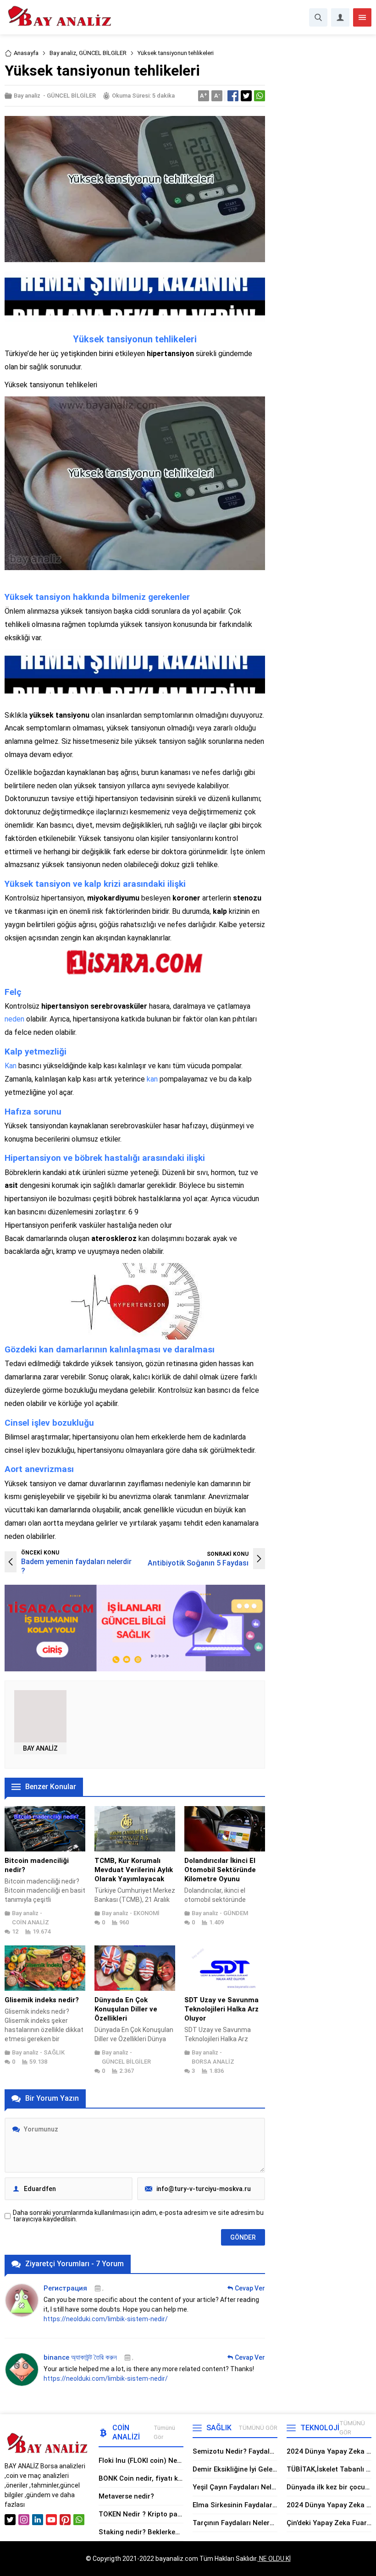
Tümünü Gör (164, 2432)
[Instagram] (24, 2520)
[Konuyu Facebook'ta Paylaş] (233, 96)
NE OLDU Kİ (274, 2559)
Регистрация (65, 2288)
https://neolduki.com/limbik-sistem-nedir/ (106, 2319)
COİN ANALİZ (30, 1922)
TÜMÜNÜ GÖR (258, 2428)
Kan (11, 1066)
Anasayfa (26, 53)
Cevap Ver (250, 2288)
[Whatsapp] (79, 2520)
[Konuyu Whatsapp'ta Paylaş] (260, 96)
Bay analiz (63, 53)
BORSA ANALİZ (213, 2062)
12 (15, 1931)
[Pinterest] (65, 2520)
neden (14, 1019)
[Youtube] (51, 2520)
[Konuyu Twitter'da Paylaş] (246, 96)
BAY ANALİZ (40, 1748)
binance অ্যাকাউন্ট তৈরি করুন (80, 2357)
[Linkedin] (38, 2520)
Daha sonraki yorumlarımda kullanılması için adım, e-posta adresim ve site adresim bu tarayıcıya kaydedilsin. (138, 2216)
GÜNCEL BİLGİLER (103, 53)
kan (152, 1079)
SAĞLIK (54, 2052)
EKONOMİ (147, 1913)
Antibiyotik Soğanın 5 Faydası (198, 1563)
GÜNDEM (236, 1913)
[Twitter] (10, 2520)
